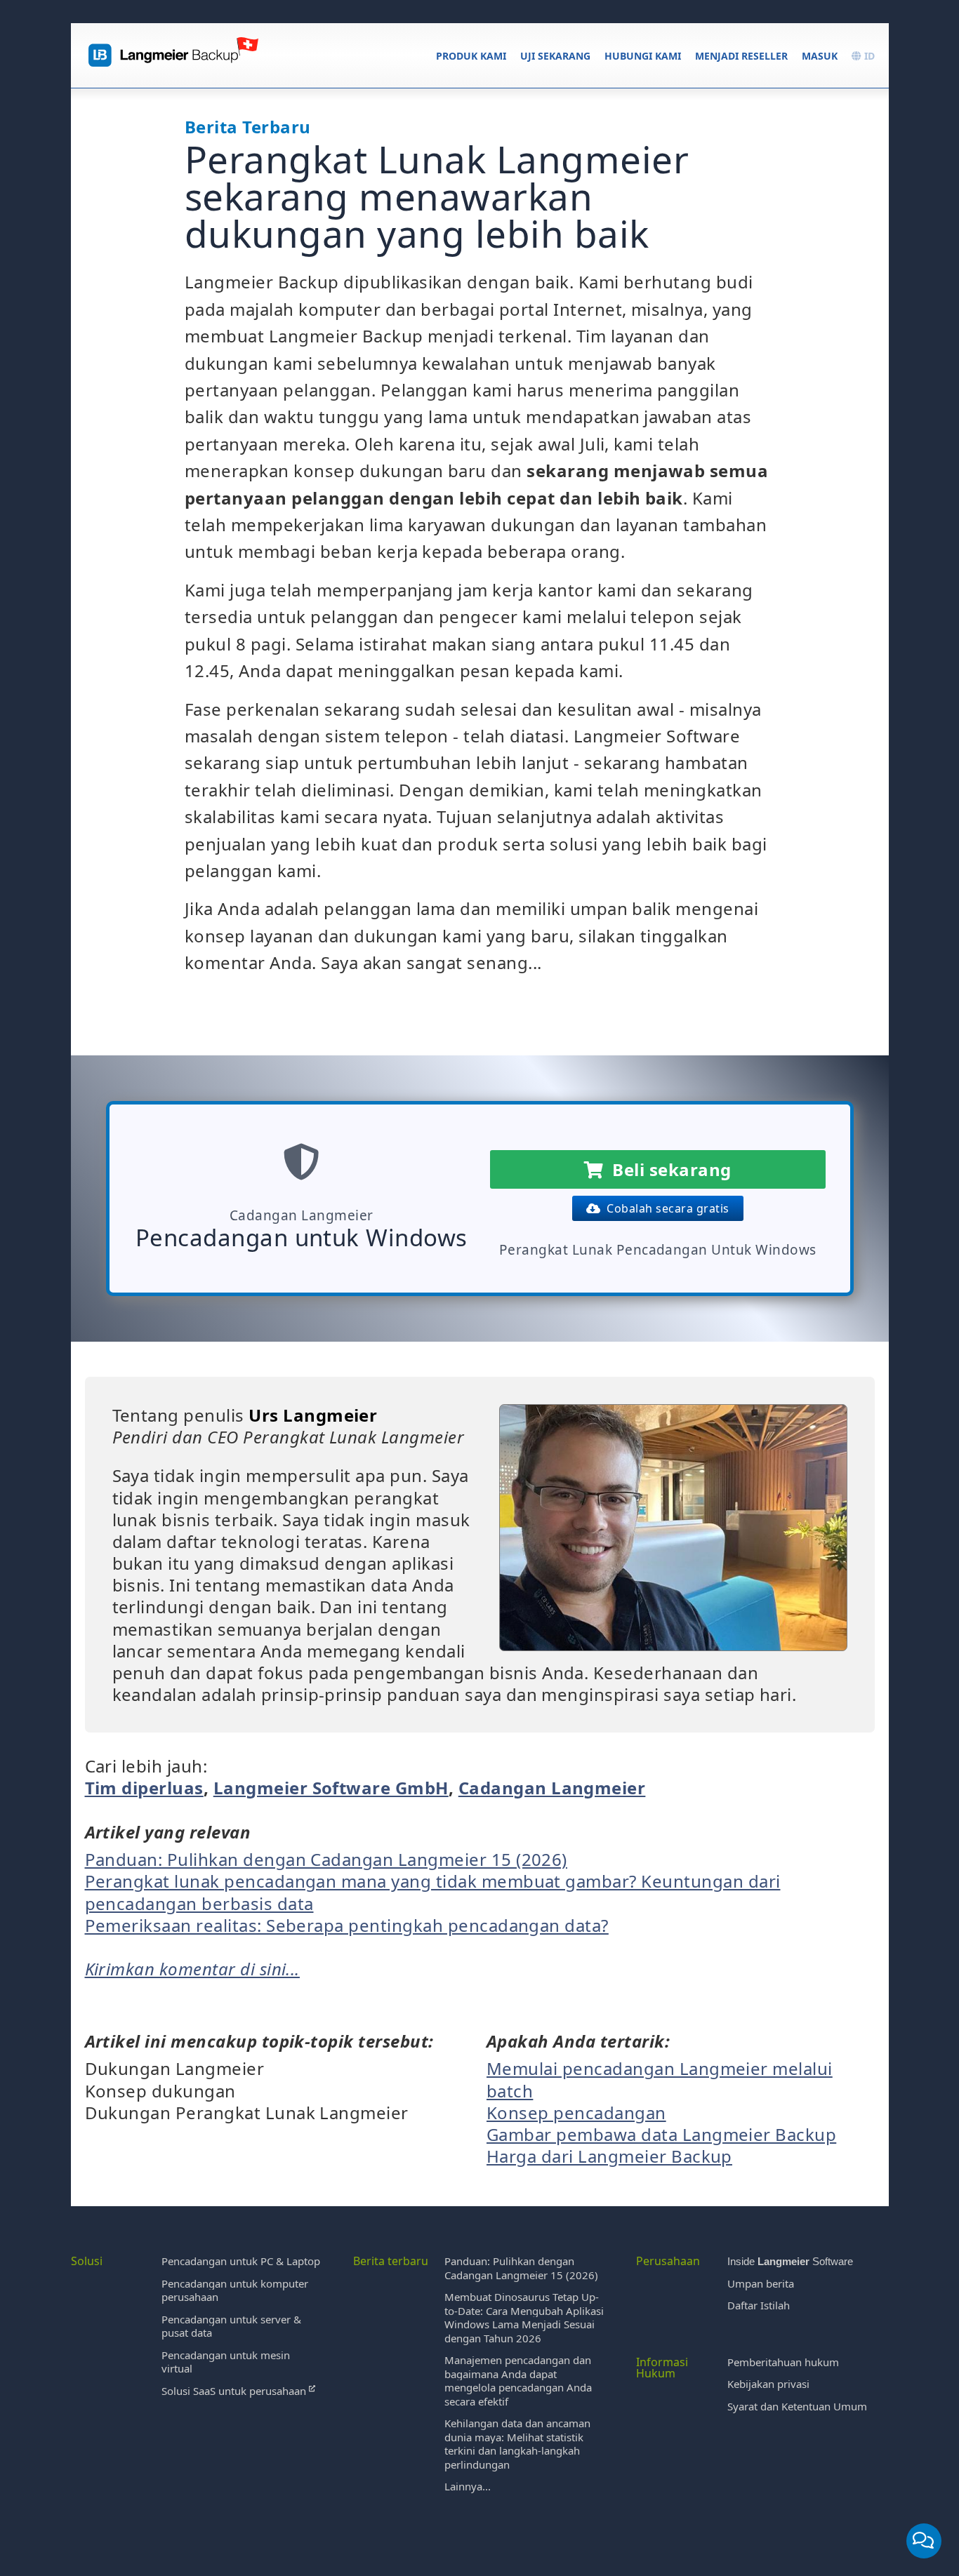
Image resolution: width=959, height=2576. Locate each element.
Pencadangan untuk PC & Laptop (241, 2261)
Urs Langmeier (313, 1415)
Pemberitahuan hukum (783, 2362)
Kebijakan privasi (768, 2384)
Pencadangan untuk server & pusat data (231, 2326)
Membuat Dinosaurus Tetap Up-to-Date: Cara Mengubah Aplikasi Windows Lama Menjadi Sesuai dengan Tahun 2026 (524, 2317)
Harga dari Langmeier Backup (609, 2156)
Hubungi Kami (643, 56)
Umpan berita (761, 2283)
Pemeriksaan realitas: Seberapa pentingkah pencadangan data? (347, 1925)
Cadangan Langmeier (552, 1788)
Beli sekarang (667, 1169)
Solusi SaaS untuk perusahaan (235, 2391)
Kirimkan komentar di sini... (192, 1969)
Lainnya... (468, 2486)
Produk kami (471, 56)
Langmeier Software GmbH (331, 1788)
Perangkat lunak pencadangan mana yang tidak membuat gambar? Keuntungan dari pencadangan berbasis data (433, 1892)
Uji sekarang (555, 56)
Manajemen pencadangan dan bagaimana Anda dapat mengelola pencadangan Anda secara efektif (518, 2381)
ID (868, 56)
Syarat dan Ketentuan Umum (797, 2406)
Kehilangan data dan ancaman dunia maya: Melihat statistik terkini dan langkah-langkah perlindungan (517, 2444)
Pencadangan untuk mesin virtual (226, 2362)
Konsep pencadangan (576, 2113)
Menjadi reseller (741, 56)
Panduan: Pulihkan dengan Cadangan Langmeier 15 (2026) (326, 1859)
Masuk (820, 56)
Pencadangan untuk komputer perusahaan (235, 2290)
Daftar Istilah (759, 2305)
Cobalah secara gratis (664, 1208)
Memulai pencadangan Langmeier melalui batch (660, 2079)
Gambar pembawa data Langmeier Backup (661, 2134)
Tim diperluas (144, 1788)
